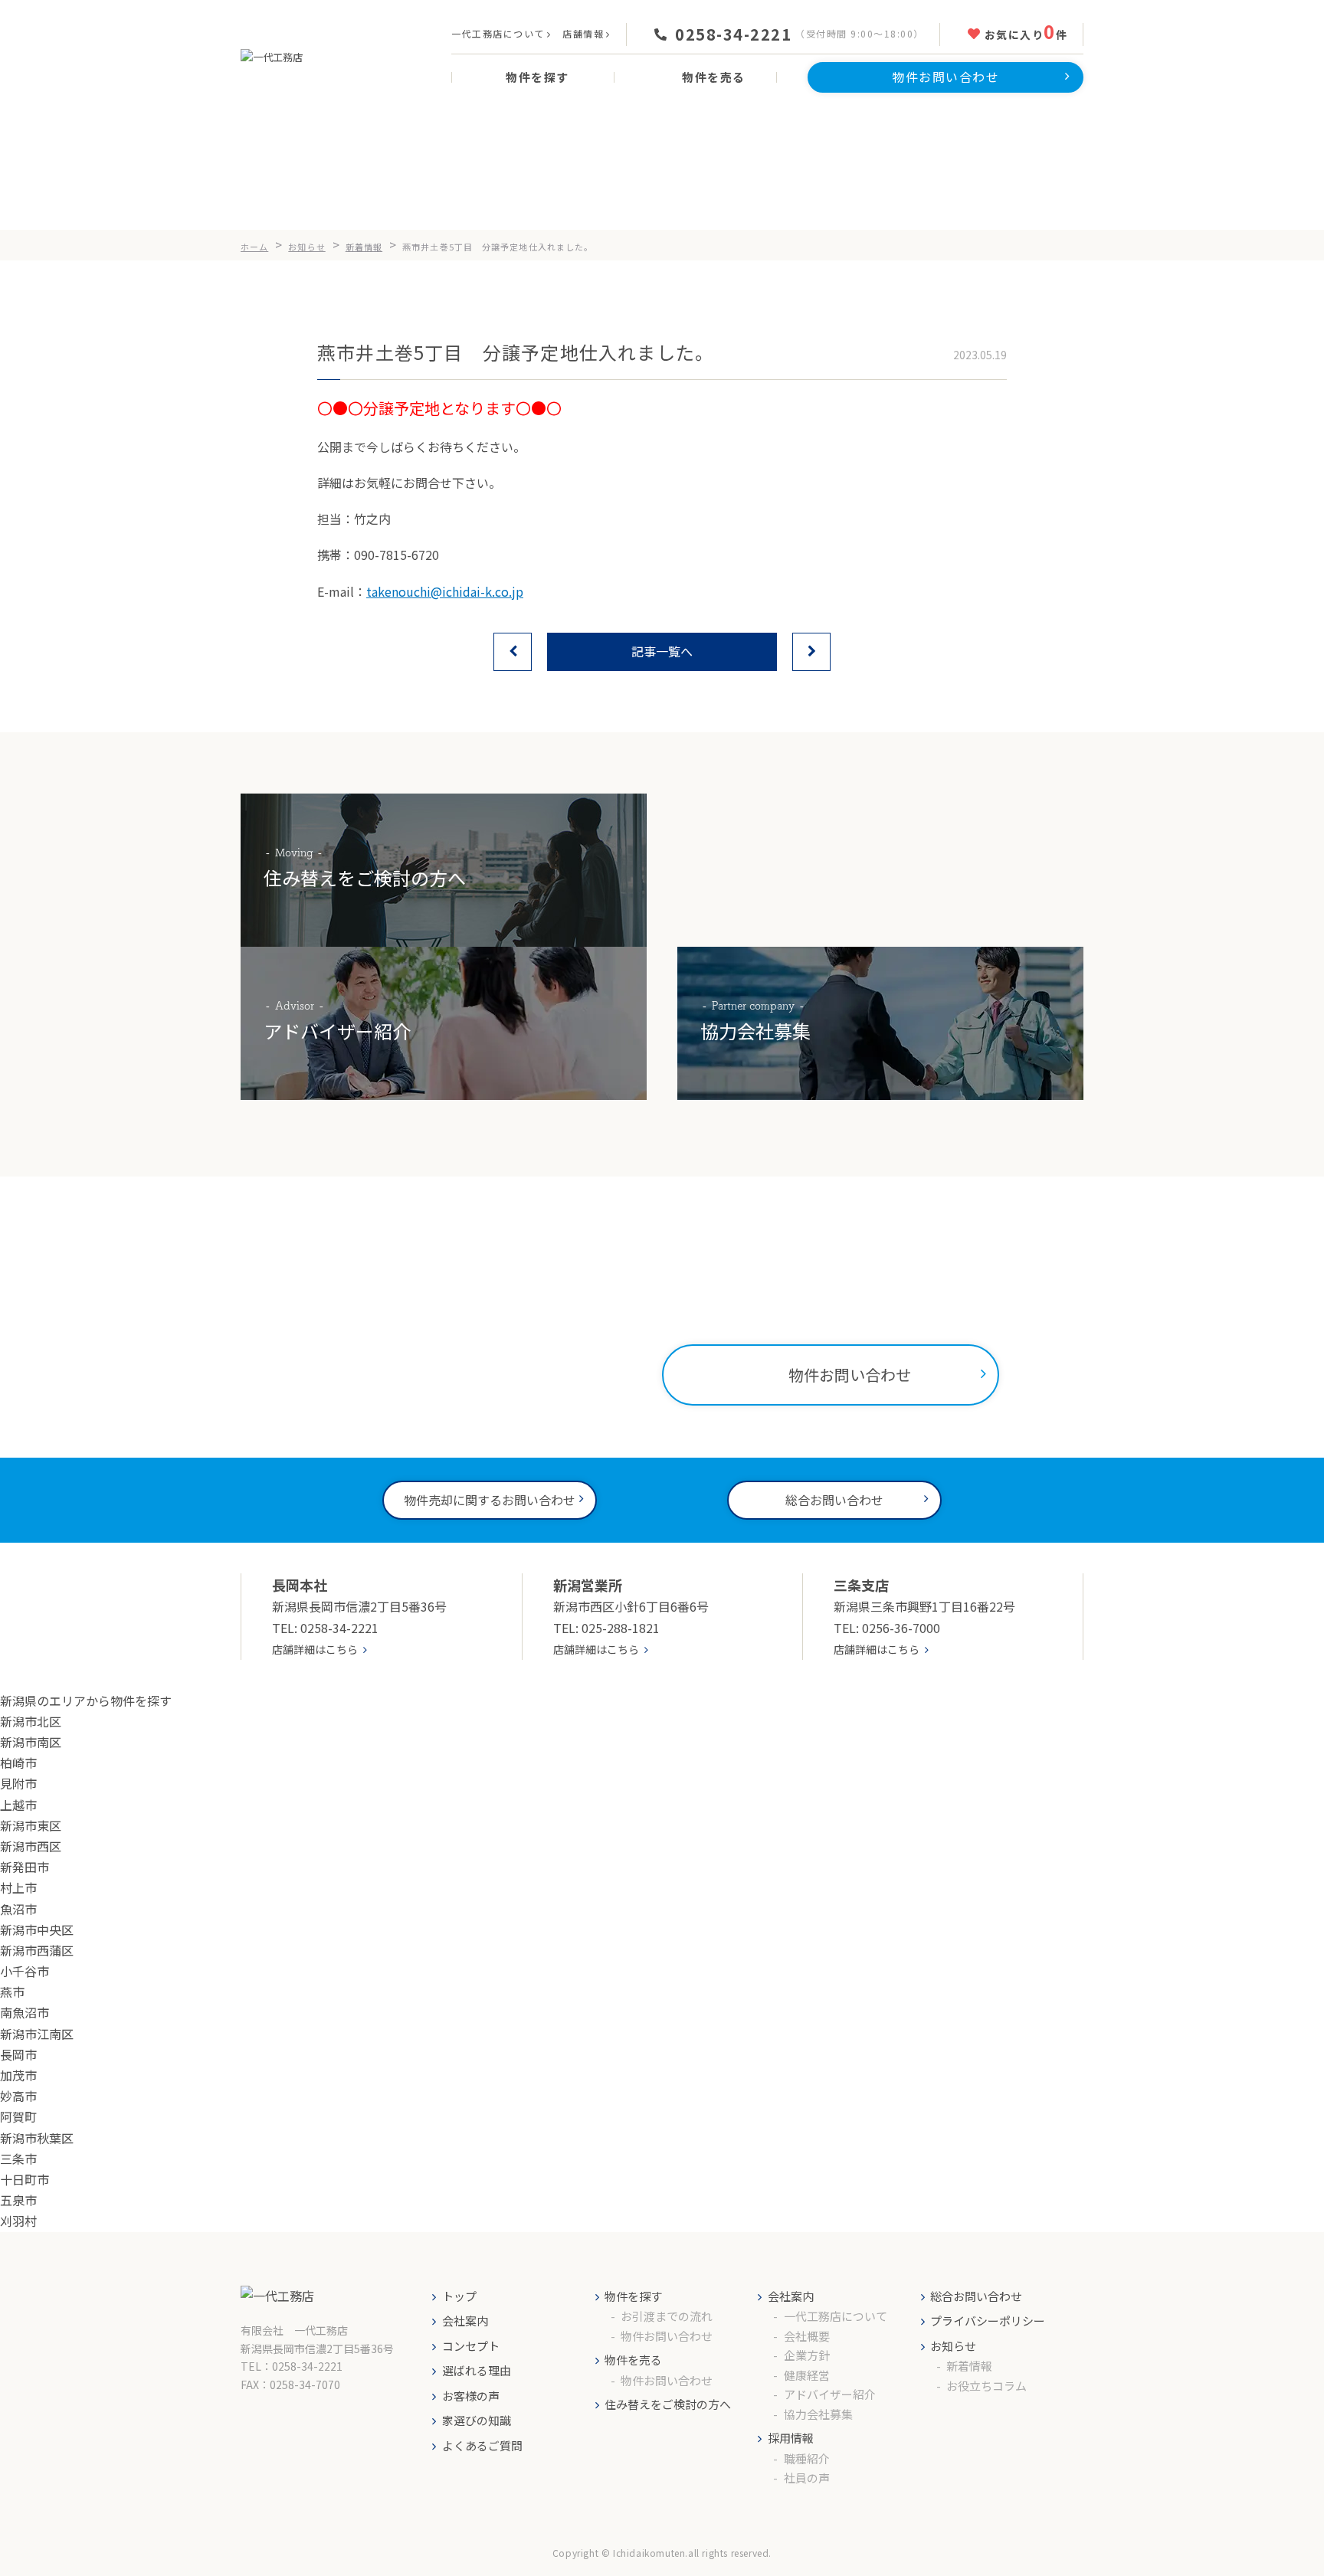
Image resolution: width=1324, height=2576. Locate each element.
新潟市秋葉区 (37, 2138)
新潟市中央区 (37, 1930)
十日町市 (25, 2179)
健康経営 (807, 2375)
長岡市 (18, 2054)
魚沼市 (18, 1909)
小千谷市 (25, 1971)
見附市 (18, 1783)
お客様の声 (471, 2396)
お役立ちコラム (986, 2386)
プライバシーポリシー (988, 2321)
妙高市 (18, 2096)
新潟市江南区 (37, 2034)
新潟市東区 (31, 1825)
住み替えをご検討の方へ (668, 2404)
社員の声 (807, 2478)
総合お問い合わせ (976, 2296)
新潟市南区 (31, 1742)
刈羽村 (18, 2221)
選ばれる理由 (477, 2370)
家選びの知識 (477, 2420)
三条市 (18, 2159)
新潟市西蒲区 (37, 1950)
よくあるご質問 (482, 2445)
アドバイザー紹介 (830, 2394)
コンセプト (471, 2346)
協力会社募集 (818, 2414)
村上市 (18, 1887)
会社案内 (465, 2321)
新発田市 (25, 1867)
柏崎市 (18, 1763)
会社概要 (807, 2336)
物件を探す (633, 2296)
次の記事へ (811, 652)
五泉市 (18, 2200)
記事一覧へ (662, 651)
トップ (459, 2296)
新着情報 (969, 2366)
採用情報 (791, 2438)
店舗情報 (583, 33)
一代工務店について (498, 33)
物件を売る (633, 2360)
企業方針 (807, 2355)
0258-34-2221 (733, 34)
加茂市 (18, 2075)
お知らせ (953, 2346)
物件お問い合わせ (667, 2336)
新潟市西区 (31, 1846)
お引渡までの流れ (667, 2316)
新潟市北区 (31, 1721)
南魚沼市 (25, 2012)
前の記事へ (513, 652)
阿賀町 (18, 2116)
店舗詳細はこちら (315, 1649)
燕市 (12, 1992)
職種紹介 (807, 2458)
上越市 (18, 1805)
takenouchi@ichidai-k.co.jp (445, 591)
